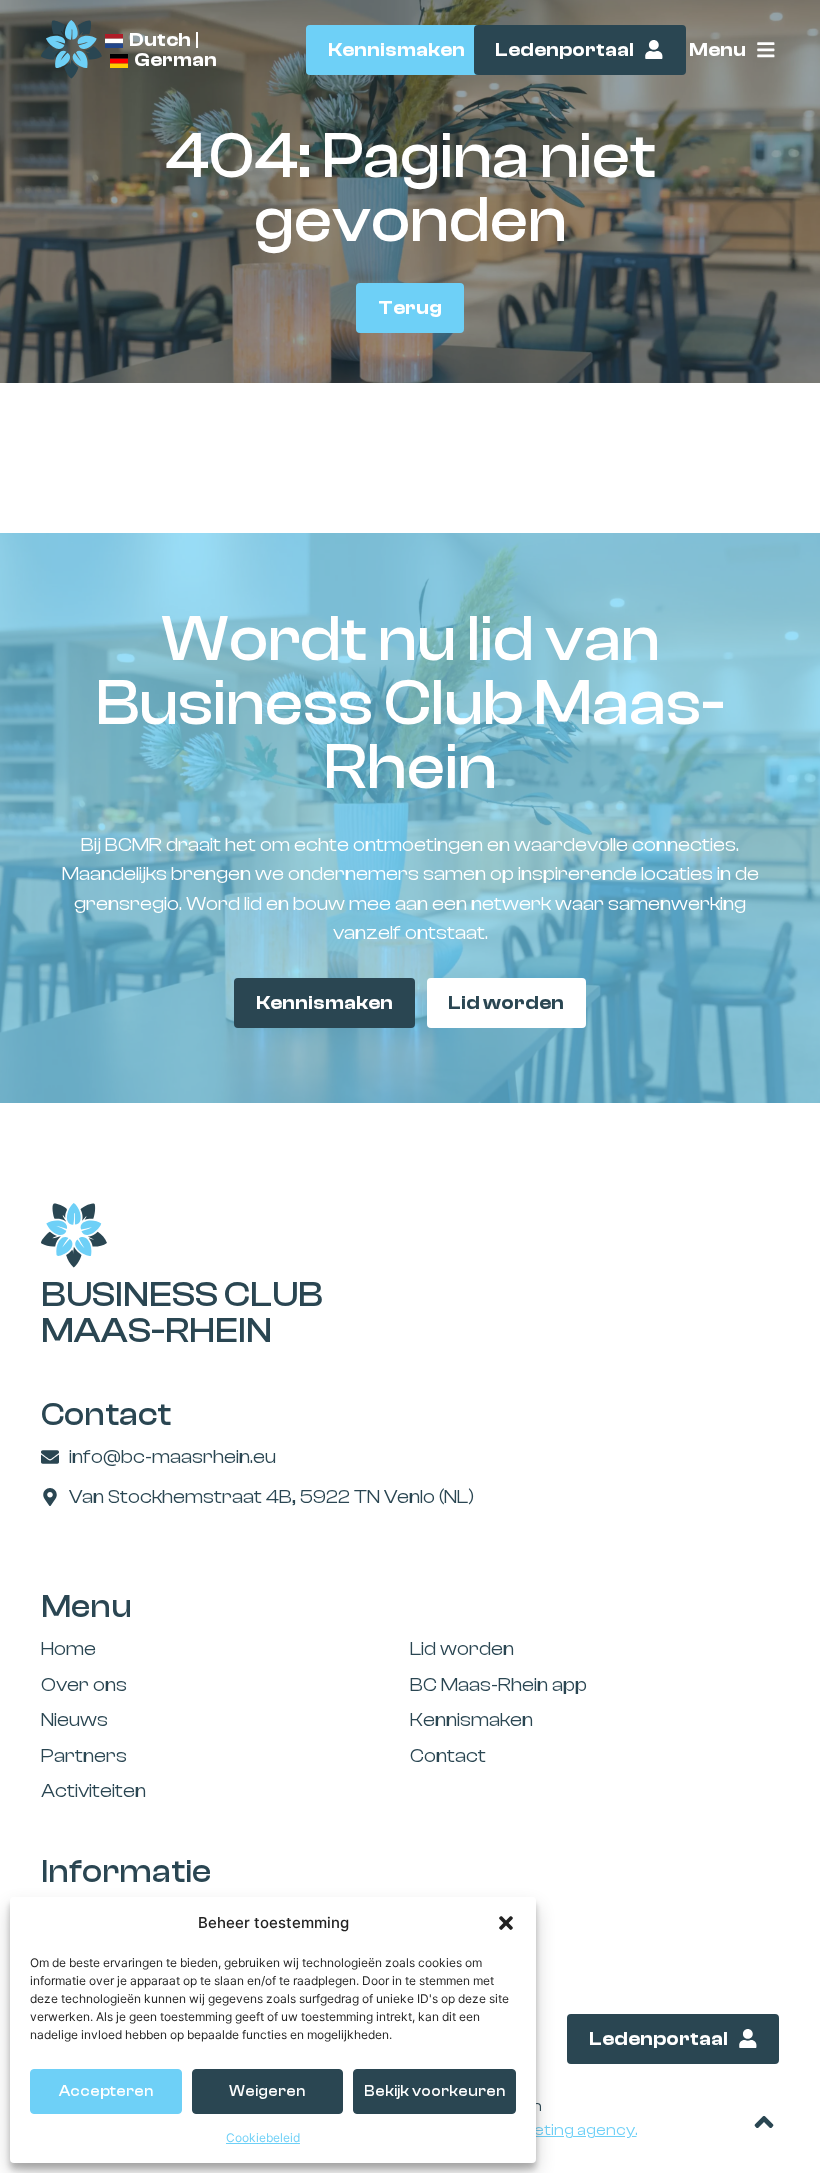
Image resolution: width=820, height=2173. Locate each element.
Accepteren (106, 2091)
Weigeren (267, 2091)
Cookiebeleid (263, 2137)
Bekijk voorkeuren (434, 2091)
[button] (506, 1923)
